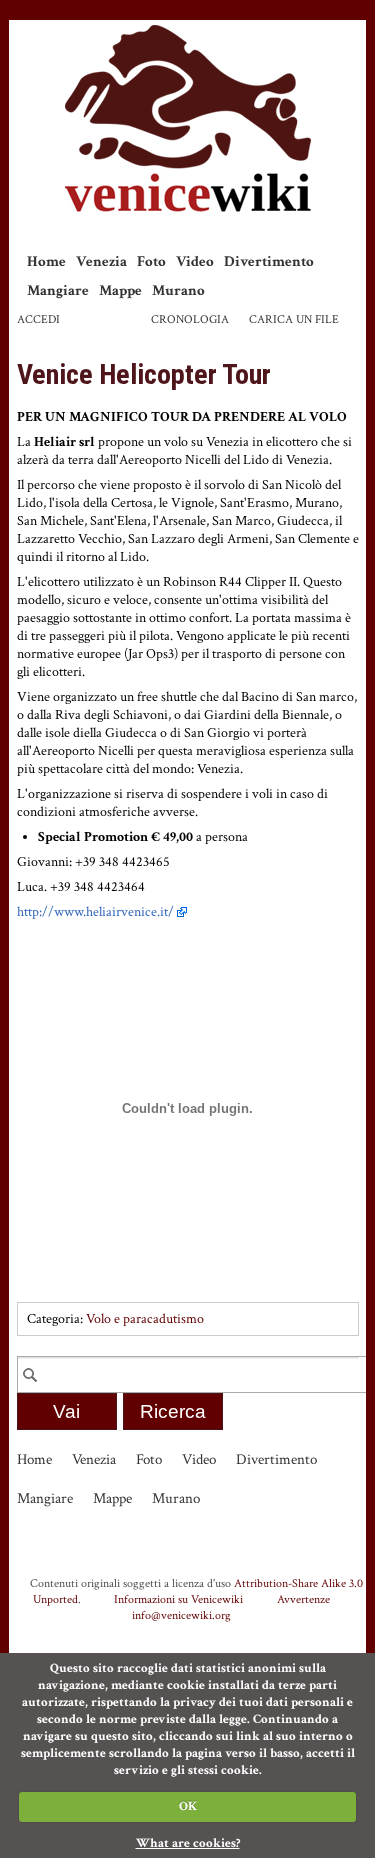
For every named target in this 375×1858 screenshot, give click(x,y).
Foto (151, 261)
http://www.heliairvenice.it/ (95, 912)
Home (46, 261)
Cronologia (190, 319)
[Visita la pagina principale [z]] (188, 118)
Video (195, 261)
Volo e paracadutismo (145, 1319)
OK (188, 1806)
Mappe (120, 290)
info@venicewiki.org (181, 1615)
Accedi (38, 319)
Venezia (101, 261)
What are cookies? (188, 1843)
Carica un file (294, 319)
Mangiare (58, 290)
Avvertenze (303, 1599)
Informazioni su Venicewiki (178, 1599)
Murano (178, 290)
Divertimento (269, 261)
